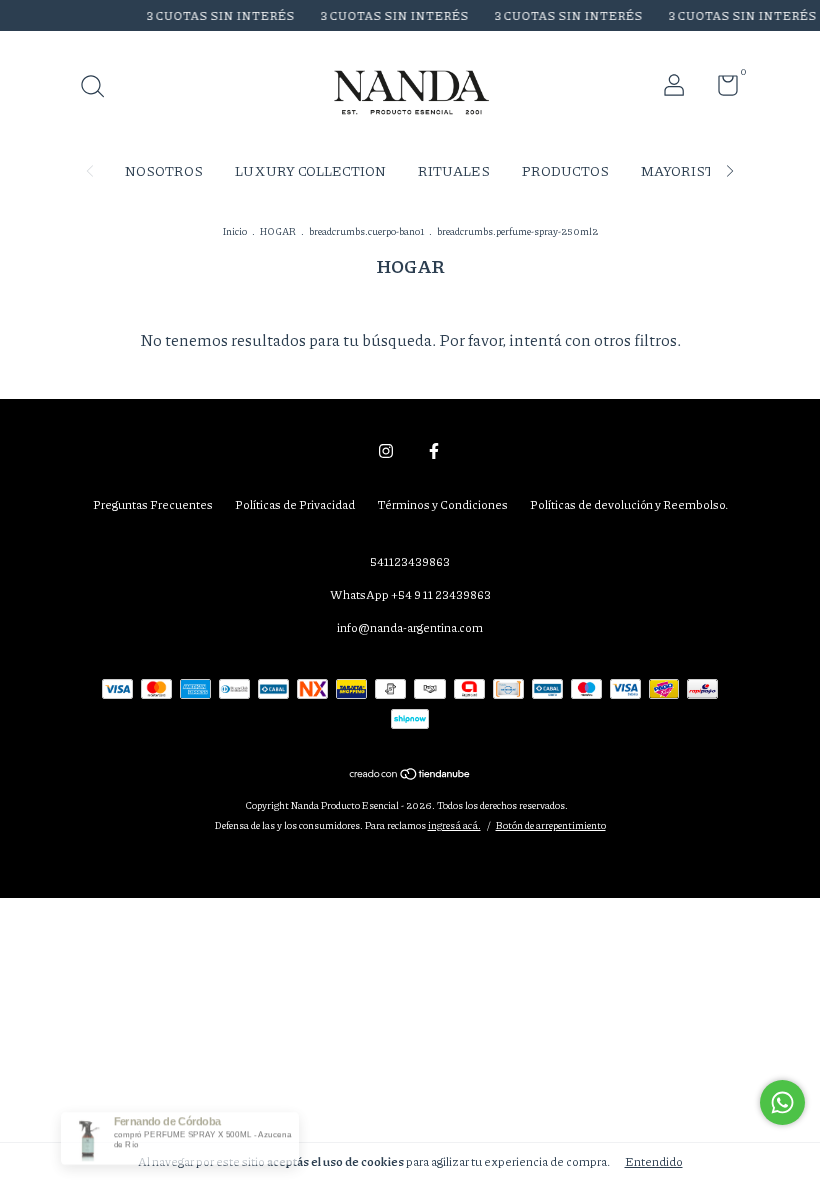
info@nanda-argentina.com (410, 627)
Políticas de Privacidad (295, 504)
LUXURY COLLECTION (310, 170)
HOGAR (278, 231)
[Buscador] (99, 88)
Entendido (654, 1161)
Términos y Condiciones (442, 504)
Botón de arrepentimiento (551, 825)
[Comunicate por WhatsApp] (782, 1102)
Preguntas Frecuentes (153, 504)
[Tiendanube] (410, 775)
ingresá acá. (454, 825)
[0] (720, 89)
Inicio (235, 231)
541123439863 (410, 561)
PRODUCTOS (565, 170)
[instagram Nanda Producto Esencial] (386, 450)
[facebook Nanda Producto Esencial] (434, 450)
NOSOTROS (164, 170)
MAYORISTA (682, 170)
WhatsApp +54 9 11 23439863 (410, 594)
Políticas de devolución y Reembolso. (629, 504)
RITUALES (454, 170)
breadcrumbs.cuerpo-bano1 (366, 231)
